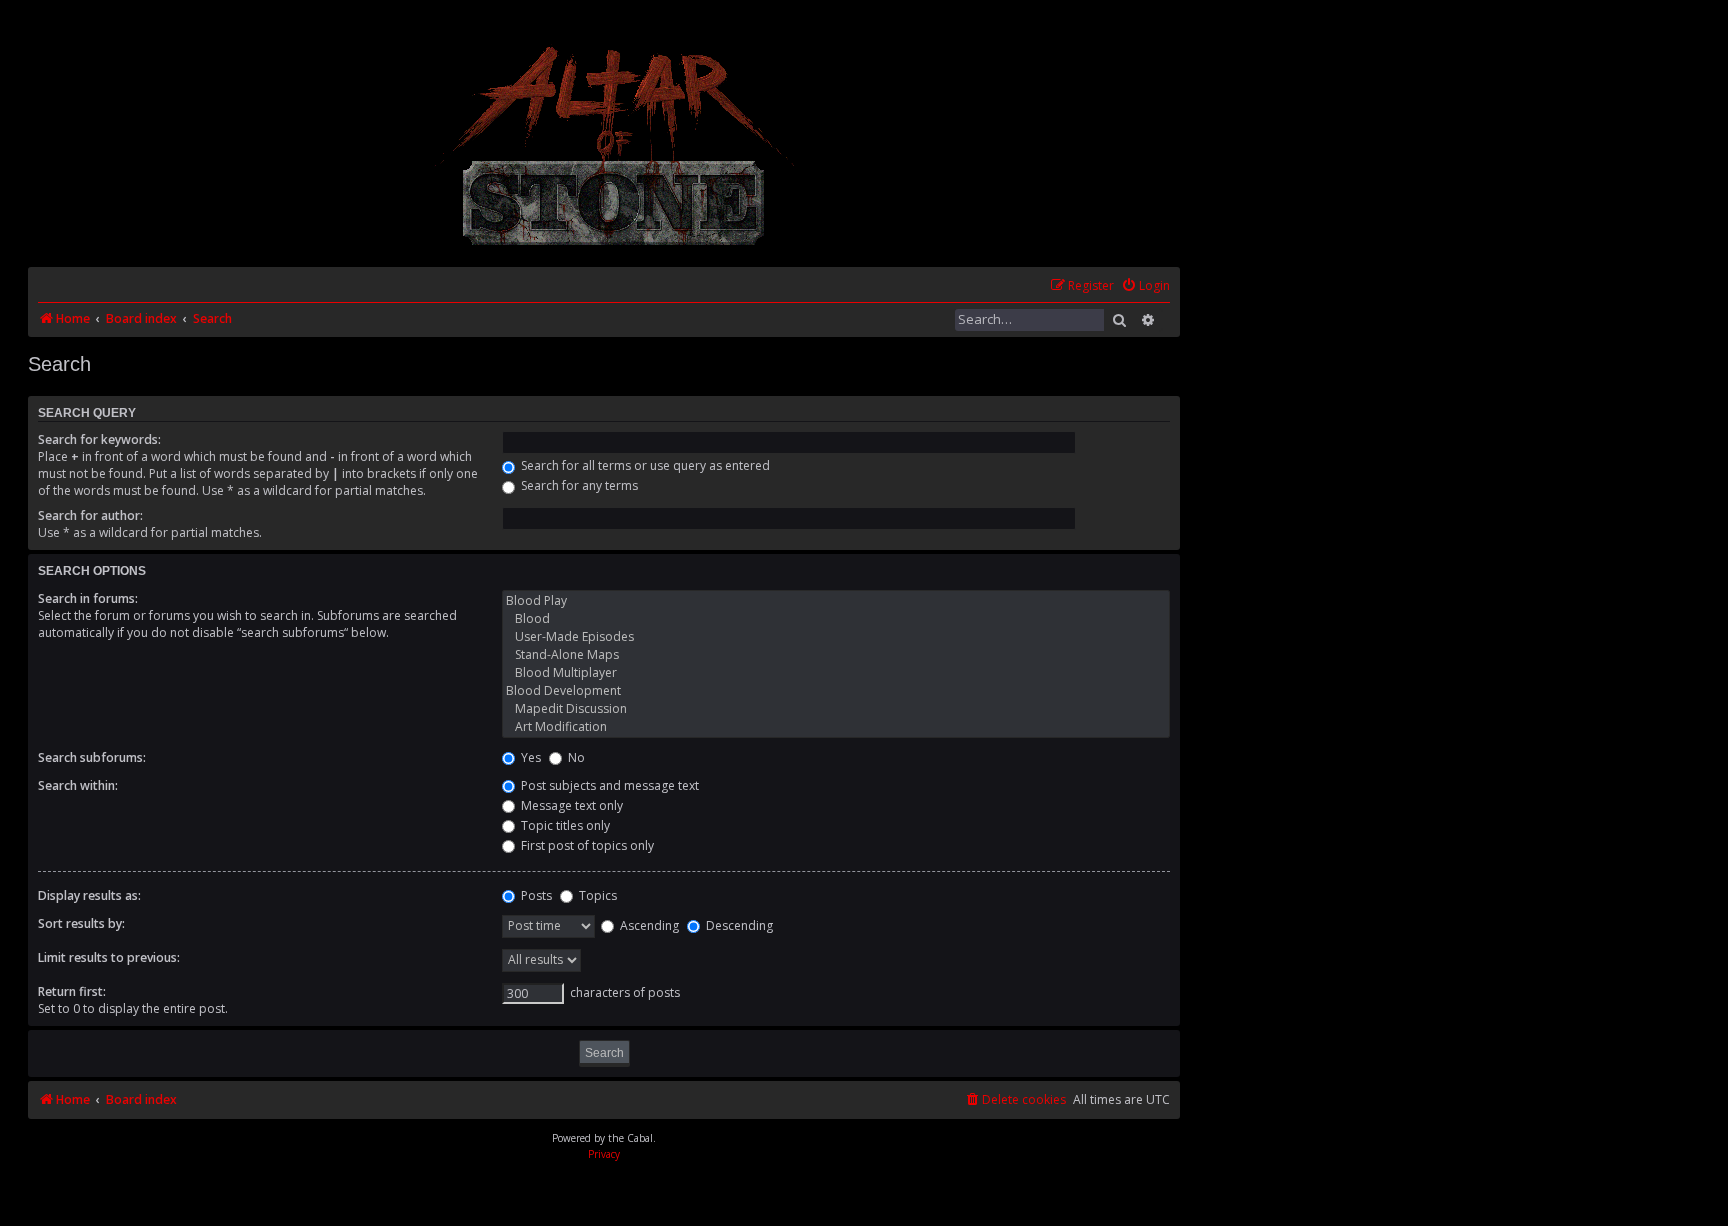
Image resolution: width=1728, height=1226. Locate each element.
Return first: (72, 991)
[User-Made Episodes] (836, 637)
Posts (535, 895)
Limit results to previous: (109, 957)
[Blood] (836, 619)
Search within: (78, 785)
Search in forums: (88, 598)
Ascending (648, 925)
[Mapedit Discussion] (836, 709)
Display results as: (89, 895)
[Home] (615, 145)
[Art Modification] (836, 727)
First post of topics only (586, 845)
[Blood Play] (836, 601)
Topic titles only (564, 825)
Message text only (570, 805)
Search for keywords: (99, 439)
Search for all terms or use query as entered (644, 465)
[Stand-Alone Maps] (836, 655)
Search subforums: (92, 757)
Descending (738, 925)
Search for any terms (578, 485)
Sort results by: (81, 923)
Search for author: (90, 515)
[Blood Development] (836, 691)
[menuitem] (1145, 286)
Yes (529, 757)
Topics (596, 895)
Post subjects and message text (608, 785)
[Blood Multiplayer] (836, 673)
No (575, 757)
